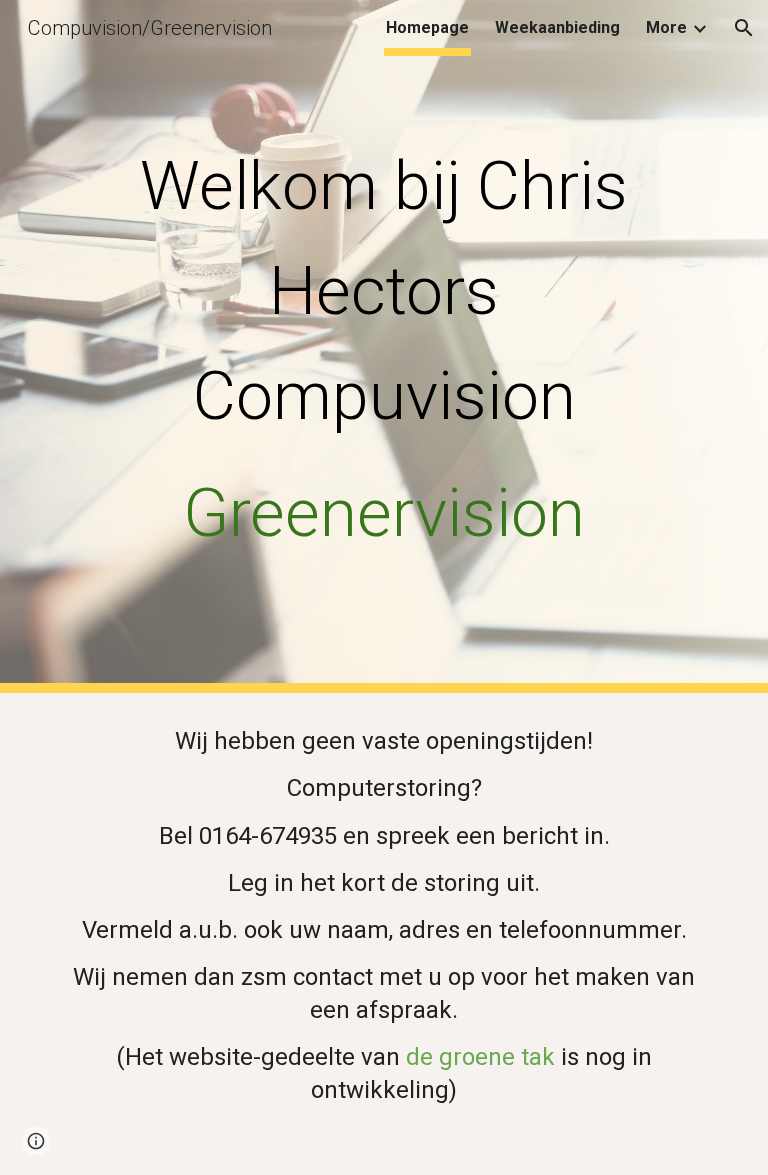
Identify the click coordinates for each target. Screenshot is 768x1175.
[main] (383, 346)
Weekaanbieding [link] (557, 27)
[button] (744, 28)
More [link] (666, 27)
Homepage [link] (427, 27)
